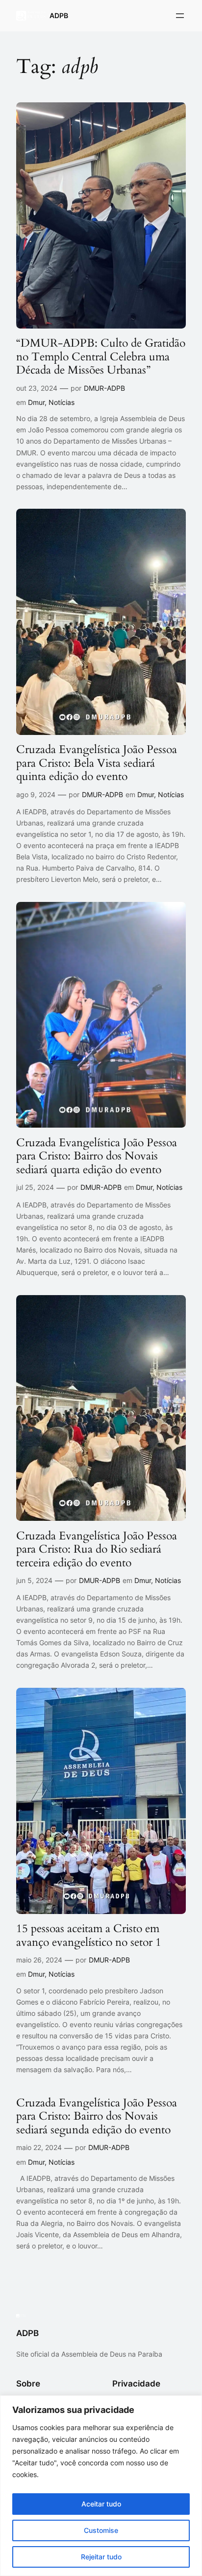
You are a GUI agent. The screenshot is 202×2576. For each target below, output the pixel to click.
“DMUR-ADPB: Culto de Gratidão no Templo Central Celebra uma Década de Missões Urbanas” (101, 357)
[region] (101, 2486)
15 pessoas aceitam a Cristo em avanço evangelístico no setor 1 (89, 1935)
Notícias (62, 402)
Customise (101, 2530)
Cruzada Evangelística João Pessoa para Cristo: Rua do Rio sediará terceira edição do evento (97, 1549)
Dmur (36, 402)
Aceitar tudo (101, 2504)
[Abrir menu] (180, 16)
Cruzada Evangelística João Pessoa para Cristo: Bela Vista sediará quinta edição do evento (97, 763)
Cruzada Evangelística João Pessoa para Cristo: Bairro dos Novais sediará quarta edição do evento (97, 1156)
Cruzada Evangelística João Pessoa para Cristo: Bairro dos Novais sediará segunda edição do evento (97, 2116)
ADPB (59, 15)
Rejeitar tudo (101, 2557)
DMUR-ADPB (104, 388)
